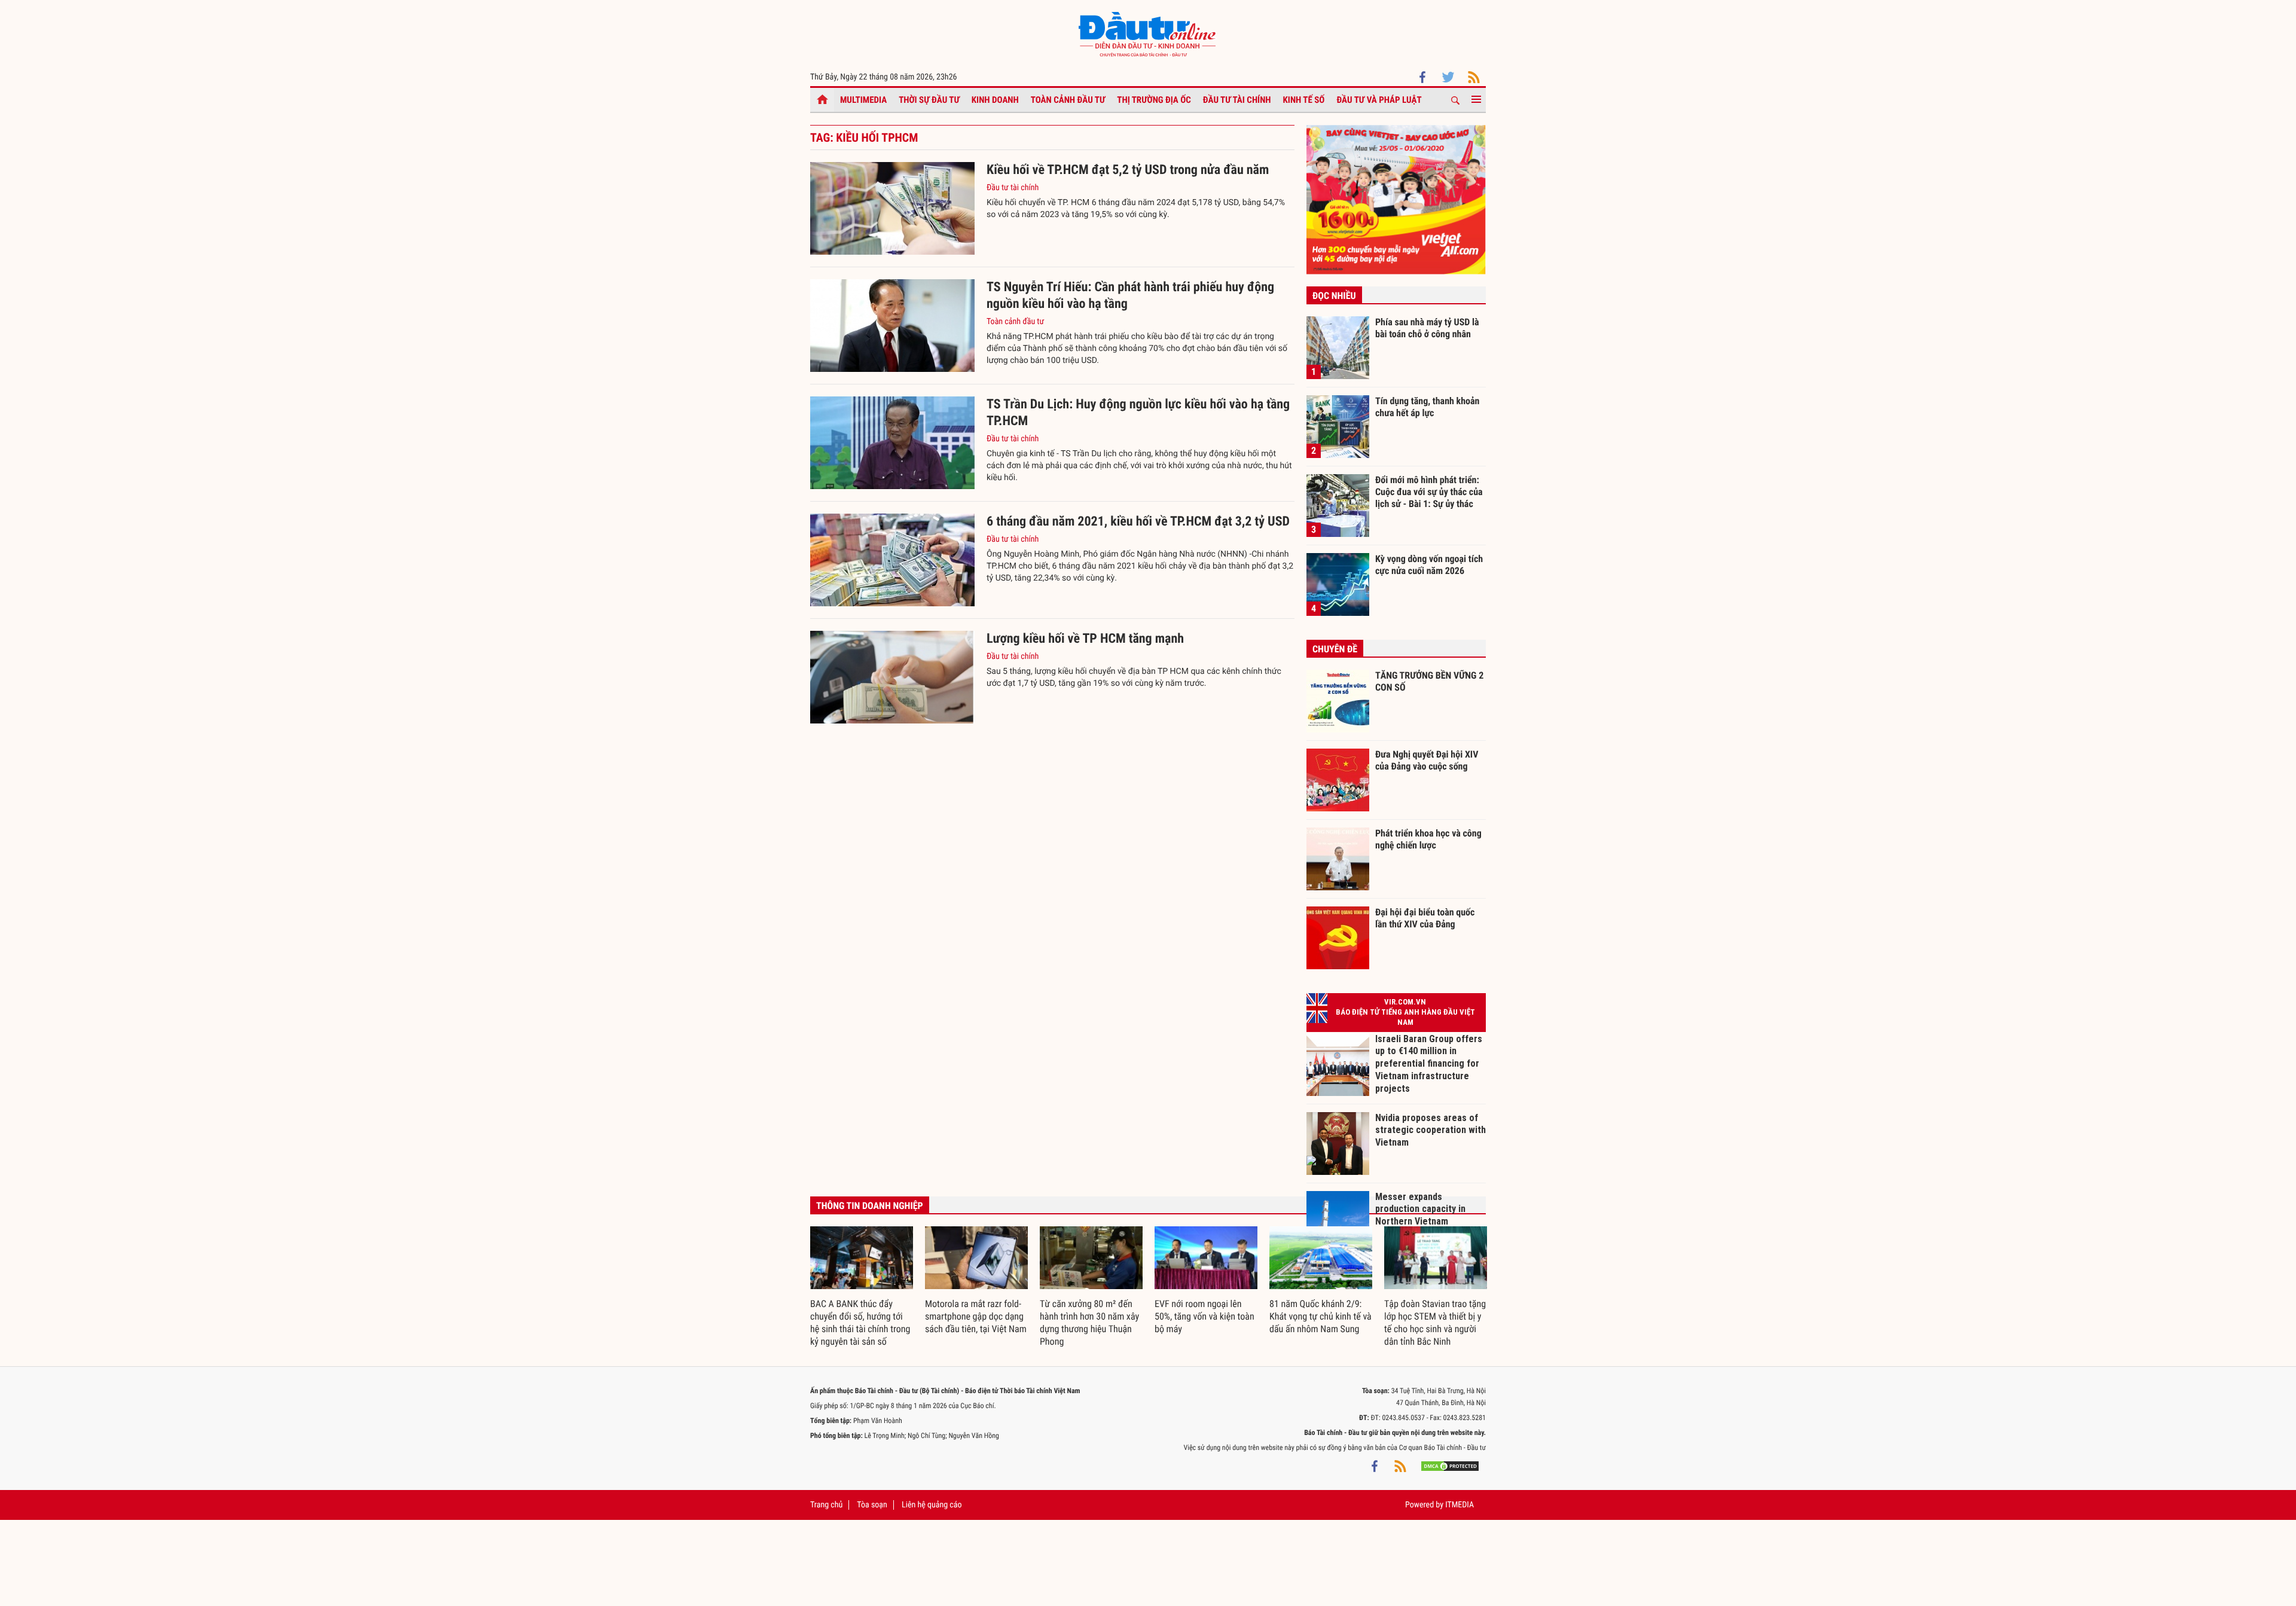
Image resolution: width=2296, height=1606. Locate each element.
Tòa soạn (872, 1505)
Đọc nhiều (1334, 296)
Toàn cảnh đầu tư (1068, 100)
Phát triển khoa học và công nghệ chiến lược (1428, 839)
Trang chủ (826, 1505)
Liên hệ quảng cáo (932, 1505)
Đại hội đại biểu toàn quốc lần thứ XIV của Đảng (1425, 918)
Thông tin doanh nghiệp (870, 1206)
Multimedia (863, 100)
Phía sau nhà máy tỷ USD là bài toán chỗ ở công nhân (1427, 328)
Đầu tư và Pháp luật (1379, 100)
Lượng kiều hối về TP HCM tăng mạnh (1085, 639)
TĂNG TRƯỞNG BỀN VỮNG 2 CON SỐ (1429, 681)
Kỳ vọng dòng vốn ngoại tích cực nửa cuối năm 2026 (1429, 565)
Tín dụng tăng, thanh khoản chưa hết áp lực (1427, 407)
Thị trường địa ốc (1154, 100)
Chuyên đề (1335, 649)
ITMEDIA (1460, 1505)
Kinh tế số (1304, 100)
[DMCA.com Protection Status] (1450, 1465)
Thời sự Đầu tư (929, 100)
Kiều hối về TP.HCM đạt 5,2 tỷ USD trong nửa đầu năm (1128, 170)
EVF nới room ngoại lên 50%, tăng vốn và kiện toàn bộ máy (1205, 1316)
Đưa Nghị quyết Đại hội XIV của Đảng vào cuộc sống (1427, 760)
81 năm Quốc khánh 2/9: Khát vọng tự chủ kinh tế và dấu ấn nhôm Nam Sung (1320, 1316)
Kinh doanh (995, 100)
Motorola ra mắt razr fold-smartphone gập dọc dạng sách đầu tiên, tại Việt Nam (976, 1316)
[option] (862, 1287)
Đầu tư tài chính (1237, 100)
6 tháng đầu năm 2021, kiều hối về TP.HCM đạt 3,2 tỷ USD (1138, 522)
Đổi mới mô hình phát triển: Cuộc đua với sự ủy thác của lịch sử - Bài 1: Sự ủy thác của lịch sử (1429, 491)
